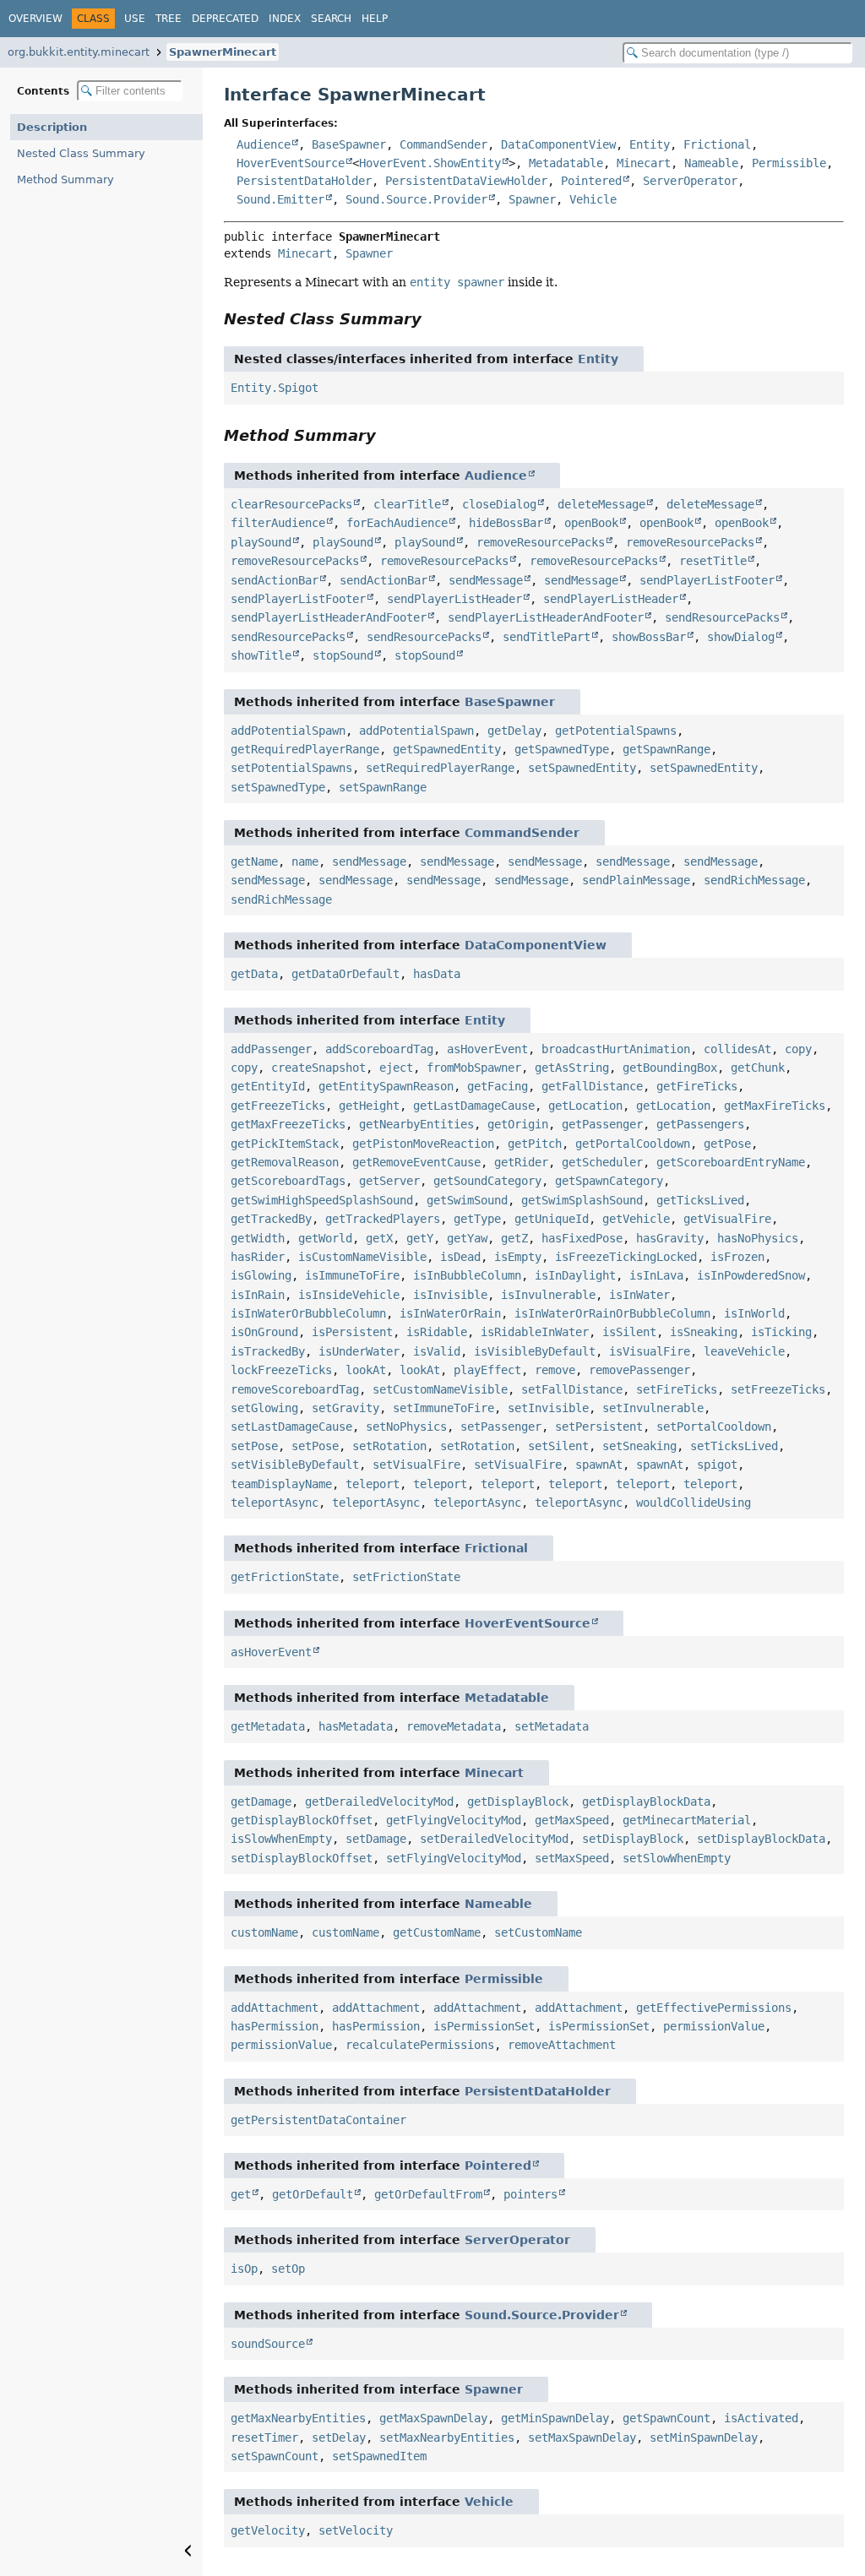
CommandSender (443, 144)
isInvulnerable (548, 1295)
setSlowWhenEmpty (677, 1858)
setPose (254, 1446)
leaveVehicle (744, 1351)
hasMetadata (356, 1726)
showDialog (741, 637)
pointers (530, 2194)
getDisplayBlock (518, 1802)
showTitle (261, 655)
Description (52, 127)
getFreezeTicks (278, 1106)
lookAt (366, 1370)
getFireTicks (697, 1086)
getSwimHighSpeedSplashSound (322, 1200)
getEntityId (268, 1086)
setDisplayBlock (633, 1839)
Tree (169, 19)
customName (264, 1932)
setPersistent (599, 1427)
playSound (261, 542)
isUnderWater (359, 1351)
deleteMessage (601, 504)
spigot (717, 1465)
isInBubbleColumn (467, 1275)
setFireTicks (677, 1389)
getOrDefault (313, 2194)
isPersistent (352, 1332)
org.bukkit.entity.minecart (79, 52)
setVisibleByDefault (295, 1465)
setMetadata (552, 1726)
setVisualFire (416, 1465)
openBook (591, 523)
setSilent (558, 1446)
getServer (389, 1181)
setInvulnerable (653, 1408)
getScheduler (602, 1162)
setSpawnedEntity (582, 768)
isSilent (629, 1332)
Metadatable (566, 163)
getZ (514, 1238)
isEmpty (518, 1257)
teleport (373, 1484)
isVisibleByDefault (535, 1351)
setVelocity (356, 2530)
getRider (521, 1162)
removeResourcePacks (541, 542)
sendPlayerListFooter (707, 580)
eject (396, 1068)
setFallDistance (572, 1389)
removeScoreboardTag (295, 1389)
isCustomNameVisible (362, 1257)
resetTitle (713, 561)
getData (254, 974)
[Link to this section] (433, 319)
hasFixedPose (582, 1238)
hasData (437, 974)
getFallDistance (592, 1086)
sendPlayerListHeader (454, 599)
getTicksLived (700, 1200)
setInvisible (548, 1408)
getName (254, 861)
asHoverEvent (487, 1049)
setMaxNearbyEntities (447, 2437)
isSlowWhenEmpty (281, 1839)
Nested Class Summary (81, 153)
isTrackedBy (268, 1351)
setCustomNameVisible (440, 1389)
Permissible (789, 163)
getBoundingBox (670, 1068)
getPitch (535, 1144)
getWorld (325, 1238)
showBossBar (649, 637)
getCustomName (437, 1932)
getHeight (369, 1106)
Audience (264, 144)
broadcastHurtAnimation (616, 1049)
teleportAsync (275, 1503)
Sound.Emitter (280, 199)
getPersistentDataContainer (318, 2120)
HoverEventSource (291, 163)
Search (331, 19)
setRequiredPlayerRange (440, 768)
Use (135, 19)
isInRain (258, 1295)
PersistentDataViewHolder (466, 181)
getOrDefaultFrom (428, 2194)
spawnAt (599, 1465)
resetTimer (264, 2437)
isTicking (781, 1332)
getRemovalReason (285, 1162)
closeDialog (499, 504)
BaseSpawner (349, 144)
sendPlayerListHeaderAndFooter (329, 617)
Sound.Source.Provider (416, 199)
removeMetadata (454, 1726)
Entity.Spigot (275, 388)
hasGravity (670, 1238)
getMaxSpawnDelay (433, 2418)
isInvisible (450, 1295)
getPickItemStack (285, 1144)
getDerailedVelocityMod (379, 1802)
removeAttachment (562, 2045)
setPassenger (501, 1427)
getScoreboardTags (288, 1181)
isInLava (656, 1275)
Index (285, 19)
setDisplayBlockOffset (302, 1858)
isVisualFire (650, 1351)
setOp (288, 2269)
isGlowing (261, 1275)
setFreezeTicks (778, 1389)
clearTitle (407, 504)
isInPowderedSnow (751, 1275)
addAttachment (275, 2008)
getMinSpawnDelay (555, 2418)
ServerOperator (690, 181)
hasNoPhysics (758, 1238)
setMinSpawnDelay (704, 2437)
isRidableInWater (535, 1332)
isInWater (639, 1295)
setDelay (339, 2437)
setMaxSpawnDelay (582, 2437)
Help (375, 19)
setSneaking (639, 1446)
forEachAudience (397, 523)
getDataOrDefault (345, 974)
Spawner (532, 199)
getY (420, 1238)
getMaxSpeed (572, 1820)
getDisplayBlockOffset (302, 1820)
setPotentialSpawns (291, 768)
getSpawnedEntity (447, 749)
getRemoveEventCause (416, 1162)
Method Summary (65, 179)
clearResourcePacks (291, 504)
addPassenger (271, 1049)
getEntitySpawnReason (386, 1086)
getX (379, 1238)
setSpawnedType (278, 787)
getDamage (261, 1802)
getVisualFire (727, 1219)
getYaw (467, 1238)
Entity (650, 144)
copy (798, 1049)
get (241, 2194)
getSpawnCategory (609, 1181)
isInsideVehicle (349, 1295)
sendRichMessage (754, 880)
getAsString (572, 1068)
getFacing (498, 1086)
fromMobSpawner (474, 1068)
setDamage (376, 1839)
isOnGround (264, 1332)
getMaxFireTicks (775, 1106)
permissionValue (714, 2026)
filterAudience (278, 523)
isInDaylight (575, 1275)
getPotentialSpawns (616, 731)
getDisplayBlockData (646, 1802)
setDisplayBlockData (761, 1839)
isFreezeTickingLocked (626, 1257)
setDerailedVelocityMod (494, 1839)
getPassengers (700, 1124)
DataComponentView (558, 144)
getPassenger (602, 1124)
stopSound (343, 655)
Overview (35, 19)
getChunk (758, 1068)
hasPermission (275, 2026)
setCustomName (538, 1932)
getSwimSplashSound (582, 1200)
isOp (244, 2269)
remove (555, 1370)
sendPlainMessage (636, 880)
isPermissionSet (484, 2026)
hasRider (258, 1257)
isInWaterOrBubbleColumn (308, 1313)
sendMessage (486, 580)
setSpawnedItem (379, 2456)
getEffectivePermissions (714, 2008)
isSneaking (704, 1332)
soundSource (268, 2344)
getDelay (514, 731)
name (305, 861)
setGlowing (264, 1408)
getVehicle (636, 1219)
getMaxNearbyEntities (298, 2418)
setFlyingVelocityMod (454, 1858)
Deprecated (225, 19)
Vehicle (593, 199)
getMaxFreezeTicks (288, 1124)
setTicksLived (734, 1446)
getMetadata (268, 1726)
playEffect (487, 1370)
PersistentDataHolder (304, 181)
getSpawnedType (562, 749)
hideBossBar (506, 523)
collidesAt (737, 1049)
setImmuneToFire (443, 1408)
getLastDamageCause (474, 1106)
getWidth (258, 1238)
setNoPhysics (406, 1427)
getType (477, 1219)
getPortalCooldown (633, 1144)
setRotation (389, 1446)
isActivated (761, 2418)
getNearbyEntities (416, 1124)
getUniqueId (552, 1219)
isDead (460, 1257)
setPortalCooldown (714, 1427)
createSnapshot (318, 1068)
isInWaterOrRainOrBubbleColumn (612, 1313)
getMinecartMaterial (687, 1820)
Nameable (711, 163)
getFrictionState (285, 1577)
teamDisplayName (281, 1484)
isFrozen (737, 1257)
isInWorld (754, 1313)
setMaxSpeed (572, 1858)
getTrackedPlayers (383, 1219)
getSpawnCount (666, 2418)
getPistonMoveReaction (423, 1144)
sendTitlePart (547, 637)
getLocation (585, 1106)
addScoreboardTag (379, 1049)
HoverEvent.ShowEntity (430, 163)
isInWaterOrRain (450, 1313)
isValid (437, 1351)
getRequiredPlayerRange (305, 749)
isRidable (437, 1332)
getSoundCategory (487, 1181)
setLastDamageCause (291, 1427)
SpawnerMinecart (223, 52)
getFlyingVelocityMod (454, 1820)
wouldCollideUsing (694, 1503)
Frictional (717, 144)
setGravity (345, 1408)
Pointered (591, 181)
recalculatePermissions (420, 2045)
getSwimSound (467, 1200)
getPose (727, 1144)
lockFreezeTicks (281, 1370)
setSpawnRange (383, 787)
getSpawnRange (666, 749)
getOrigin (518, 1124)
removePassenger (639, 1370)
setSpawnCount (275, 2456)
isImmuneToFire (352, 1275)
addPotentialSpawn (288, 731)
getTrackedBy (271, 1219)
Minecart (644, 163)
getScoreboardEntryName (731, 1162)
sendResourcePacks (722, 617)
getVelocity (268, 2530)
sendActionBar (275, 580)
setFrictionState (406, 1577)
